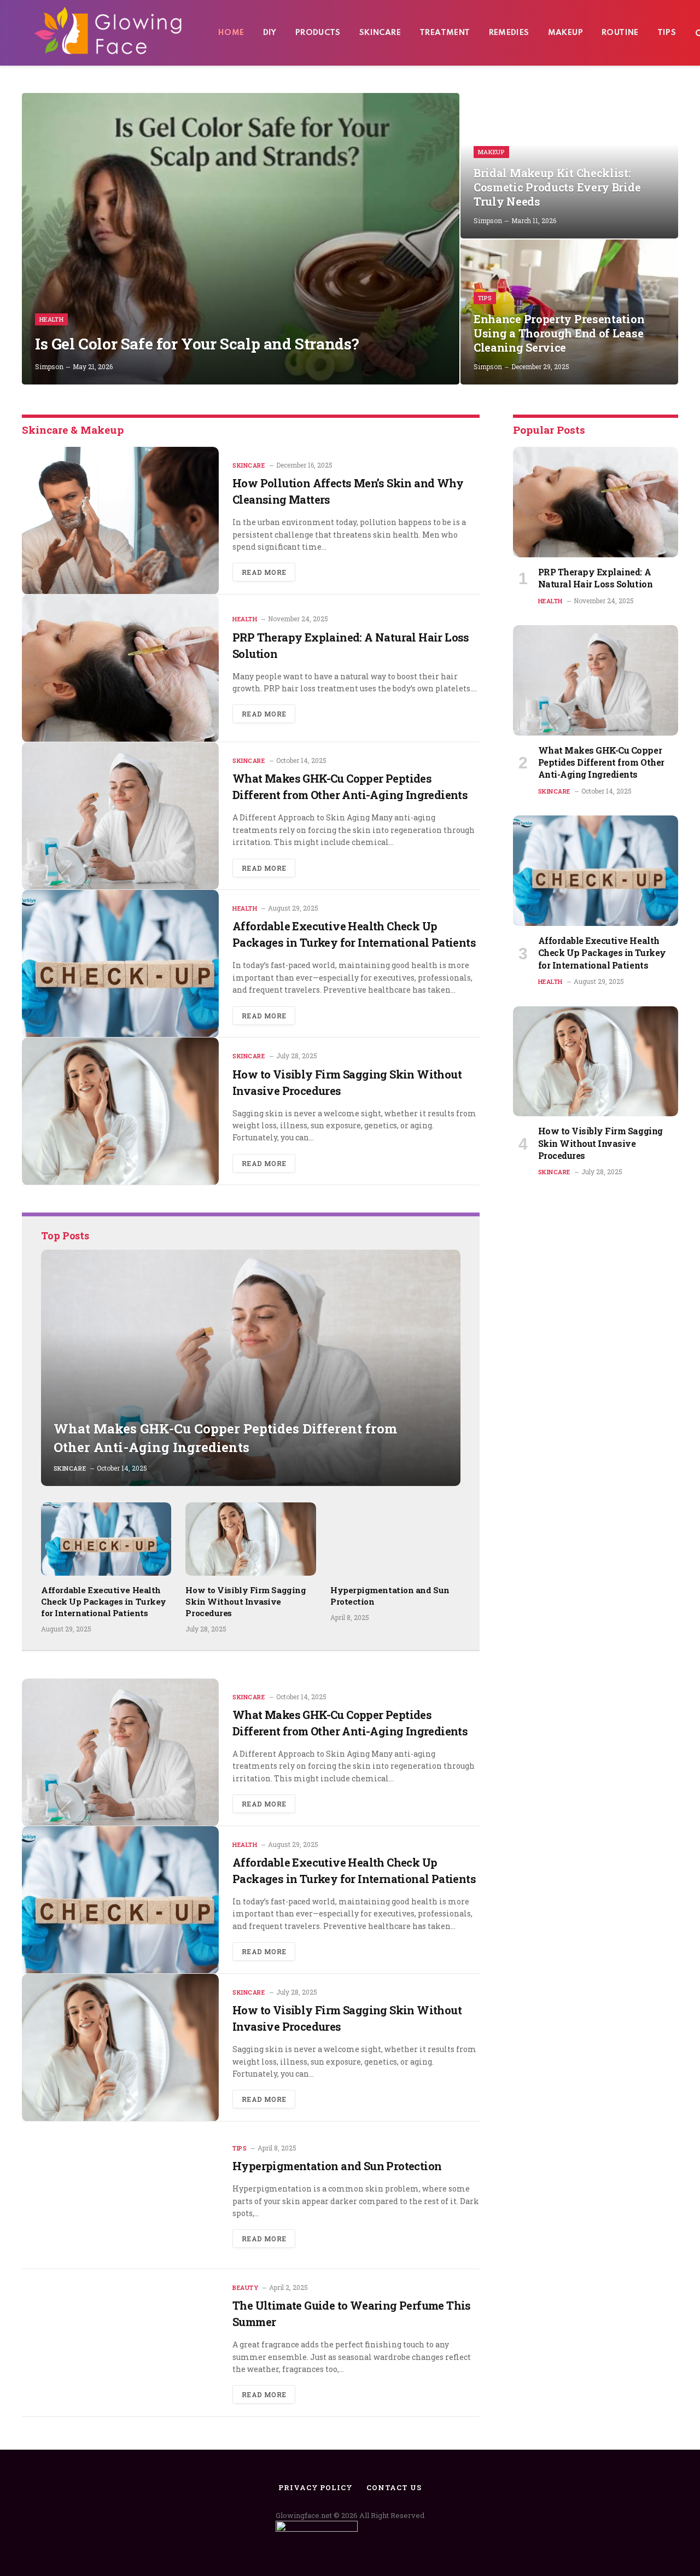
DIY (270, 33)
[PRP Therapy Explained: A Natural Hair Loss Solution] (120, 668)
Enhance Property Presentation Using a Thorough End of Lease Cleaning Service (559, 333)
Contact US (394, 2487)
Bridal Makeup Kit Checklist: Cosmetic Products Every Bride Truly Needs (557, 187)
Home (231, 33)
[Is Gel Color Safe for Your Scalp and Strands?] (241, 239)
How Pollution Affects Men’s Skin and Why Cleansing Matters (348, 491)
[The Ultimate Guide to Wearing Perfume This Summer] (120, 2343)
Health (51, 319)
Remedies (509, 33)
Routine (620, 33)
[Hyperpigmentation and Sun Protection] (395, 1539)
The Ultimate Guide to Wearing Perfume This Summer (352, 2313)
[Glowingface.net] (109, 33)
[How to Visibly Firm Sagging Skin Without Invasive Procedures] (120, 1111)
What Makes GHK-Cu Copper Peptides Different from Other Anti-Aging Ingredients (350, 786)
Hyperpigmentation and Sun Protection (390, 1596)
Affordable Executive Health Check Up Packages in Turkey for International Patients (354, 934)
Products (318, 33)
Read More (264, 572)
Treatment (445, 33)
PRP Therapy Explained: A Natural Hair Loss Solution (351, 645)
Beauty (245, 2287)
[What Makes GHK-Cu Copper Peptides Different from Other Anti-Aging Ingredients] (120, 816)
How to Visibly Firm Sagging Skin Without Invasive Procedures (347, 1082)
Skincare (380, 33)
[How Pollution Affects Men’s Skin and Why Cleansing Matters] (120, 521)
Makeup (565, 33)
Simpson (49, 366)
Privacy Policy (316, 2487)
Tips (667, 33)
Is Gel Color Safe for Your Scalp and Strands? (197, 344)
